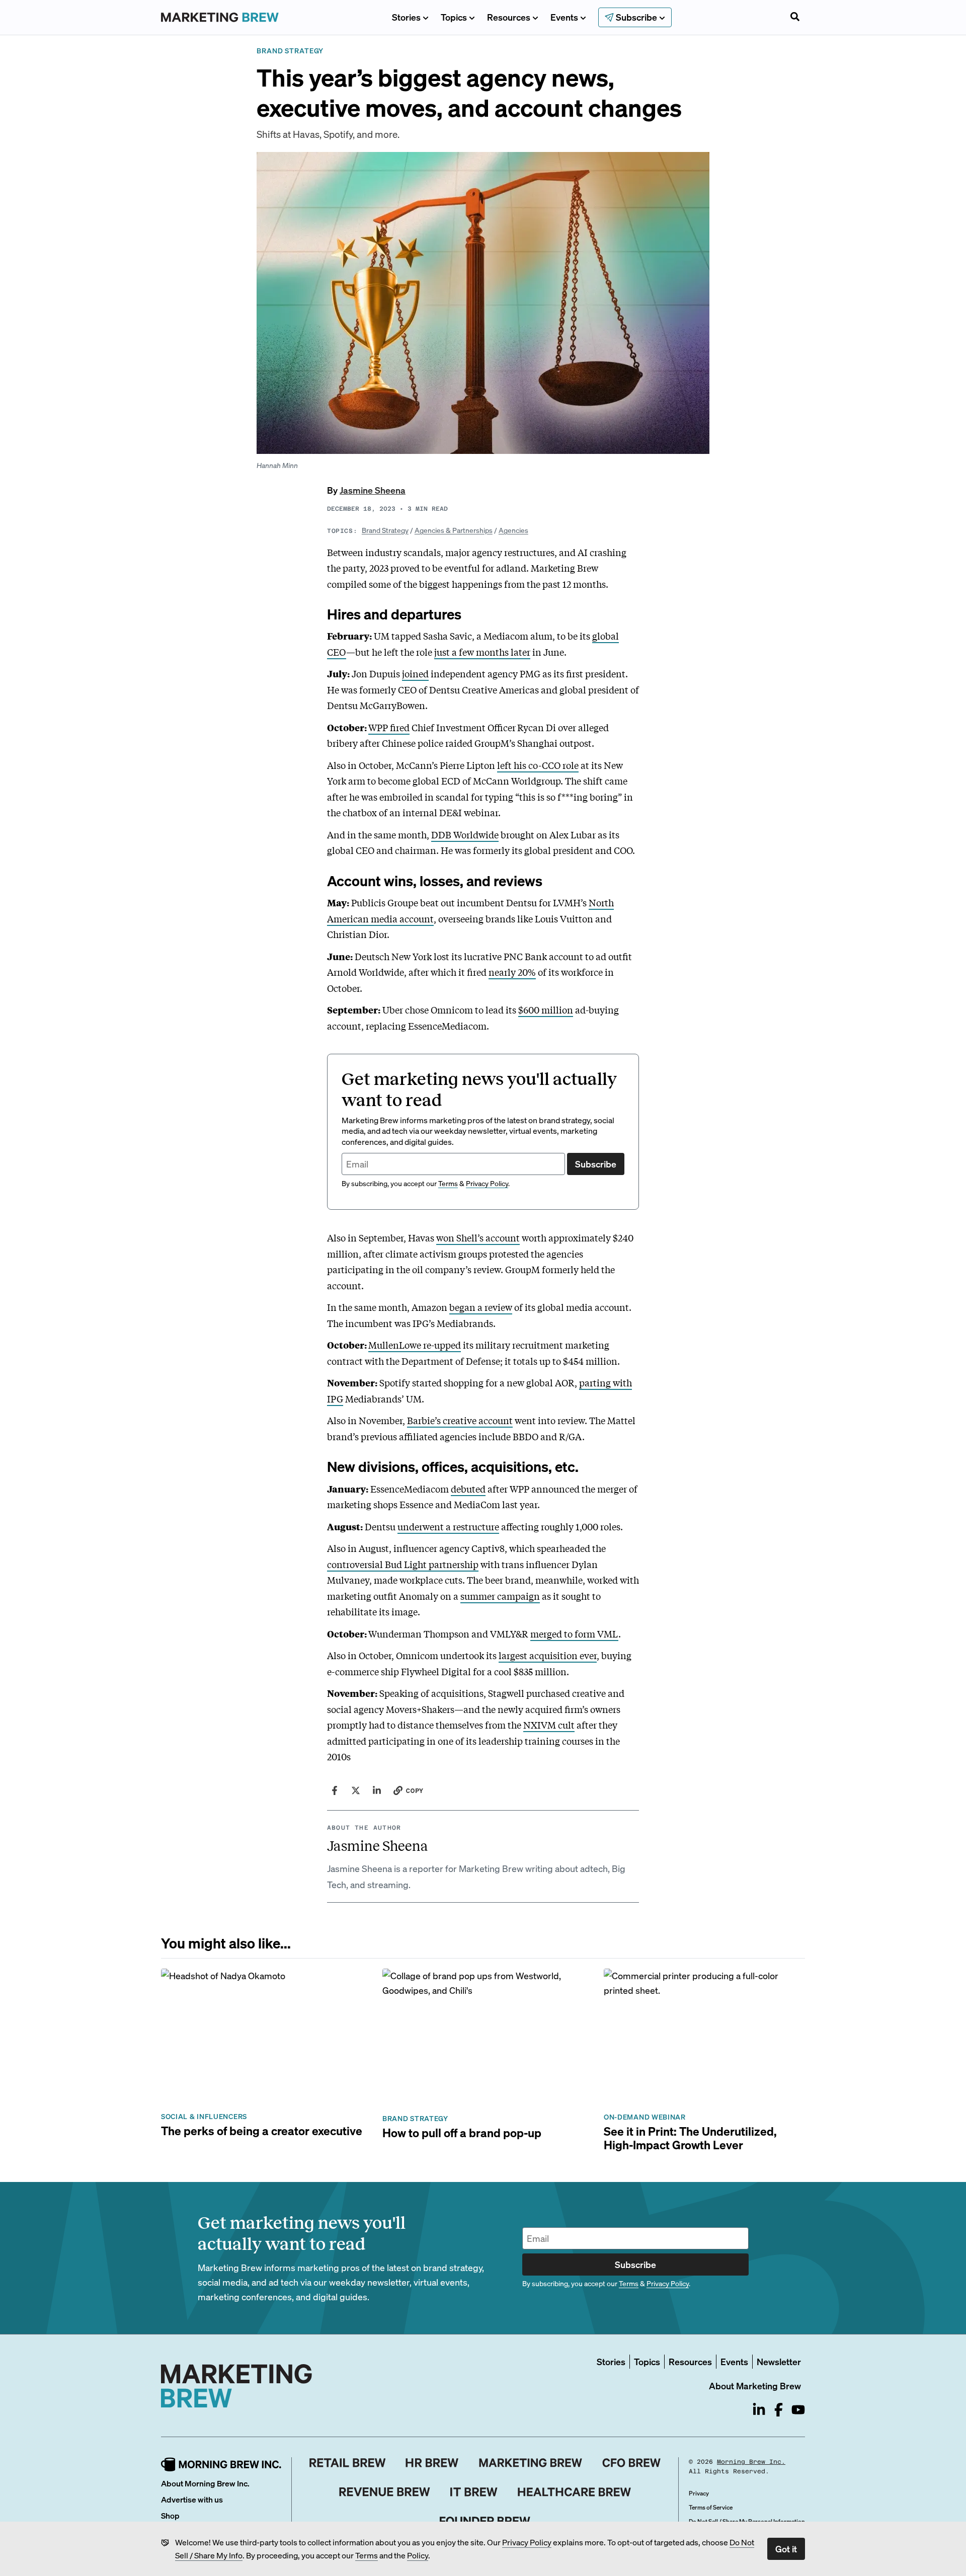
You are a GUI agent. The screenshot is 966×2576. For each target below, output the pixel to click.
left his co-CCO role (538, 765)
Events (564, 17)
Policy (418, 2555)
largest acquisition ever (548, 1655)
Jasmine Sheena (373, 490)
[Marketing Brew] (531, 2463)
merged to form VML (574, 1633)
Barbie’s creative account (460, 1420)
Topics (454, 17)
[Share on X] (356, 1790)
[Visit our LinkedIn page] (759, 2410)
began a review (481, 1307)
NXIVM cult (549, 1725)
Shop (170, 2515)
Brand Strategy (385, 530)
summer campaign (500, 1596)
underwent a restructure (448, 1526)
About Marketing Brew (755, 2386)
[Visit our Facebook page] (779, 2410)
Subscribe (596, 1164)
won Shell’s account (478, 1237)
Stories (406, 17)
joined (415, 673)
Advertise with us (192, 2499)
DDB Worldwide (465, 834)
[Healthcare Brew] (574, 2492)
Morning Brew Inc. (751, 2462)
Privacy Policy (527, 2542)
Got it (786, 2549)
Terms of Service (711, 2507)
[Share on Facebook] (335, 1790)
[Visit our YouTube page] (798, 2410)
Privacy (699, 2493)
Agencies (513, 530)
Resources (509, 17)
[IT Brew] (474, 2492)
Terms (367, 2555)
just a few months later (482, 652)
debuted (468, 1489)
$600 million (546, 1009)
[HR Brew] (432, 2463)
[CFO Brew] (632, 2463)
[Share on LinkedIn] (377, 1790)
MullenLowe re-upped (415, 1345)
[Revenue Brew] (385, 2492)
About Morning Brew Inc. (205, 2483)
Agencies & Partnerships (454, 530)
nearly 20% (512, 972)
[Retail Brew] (348, 2463)
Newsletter (779, 2361)
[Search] (795, 18)
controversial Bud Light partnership (403, 1564)
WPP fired (389, 727)
